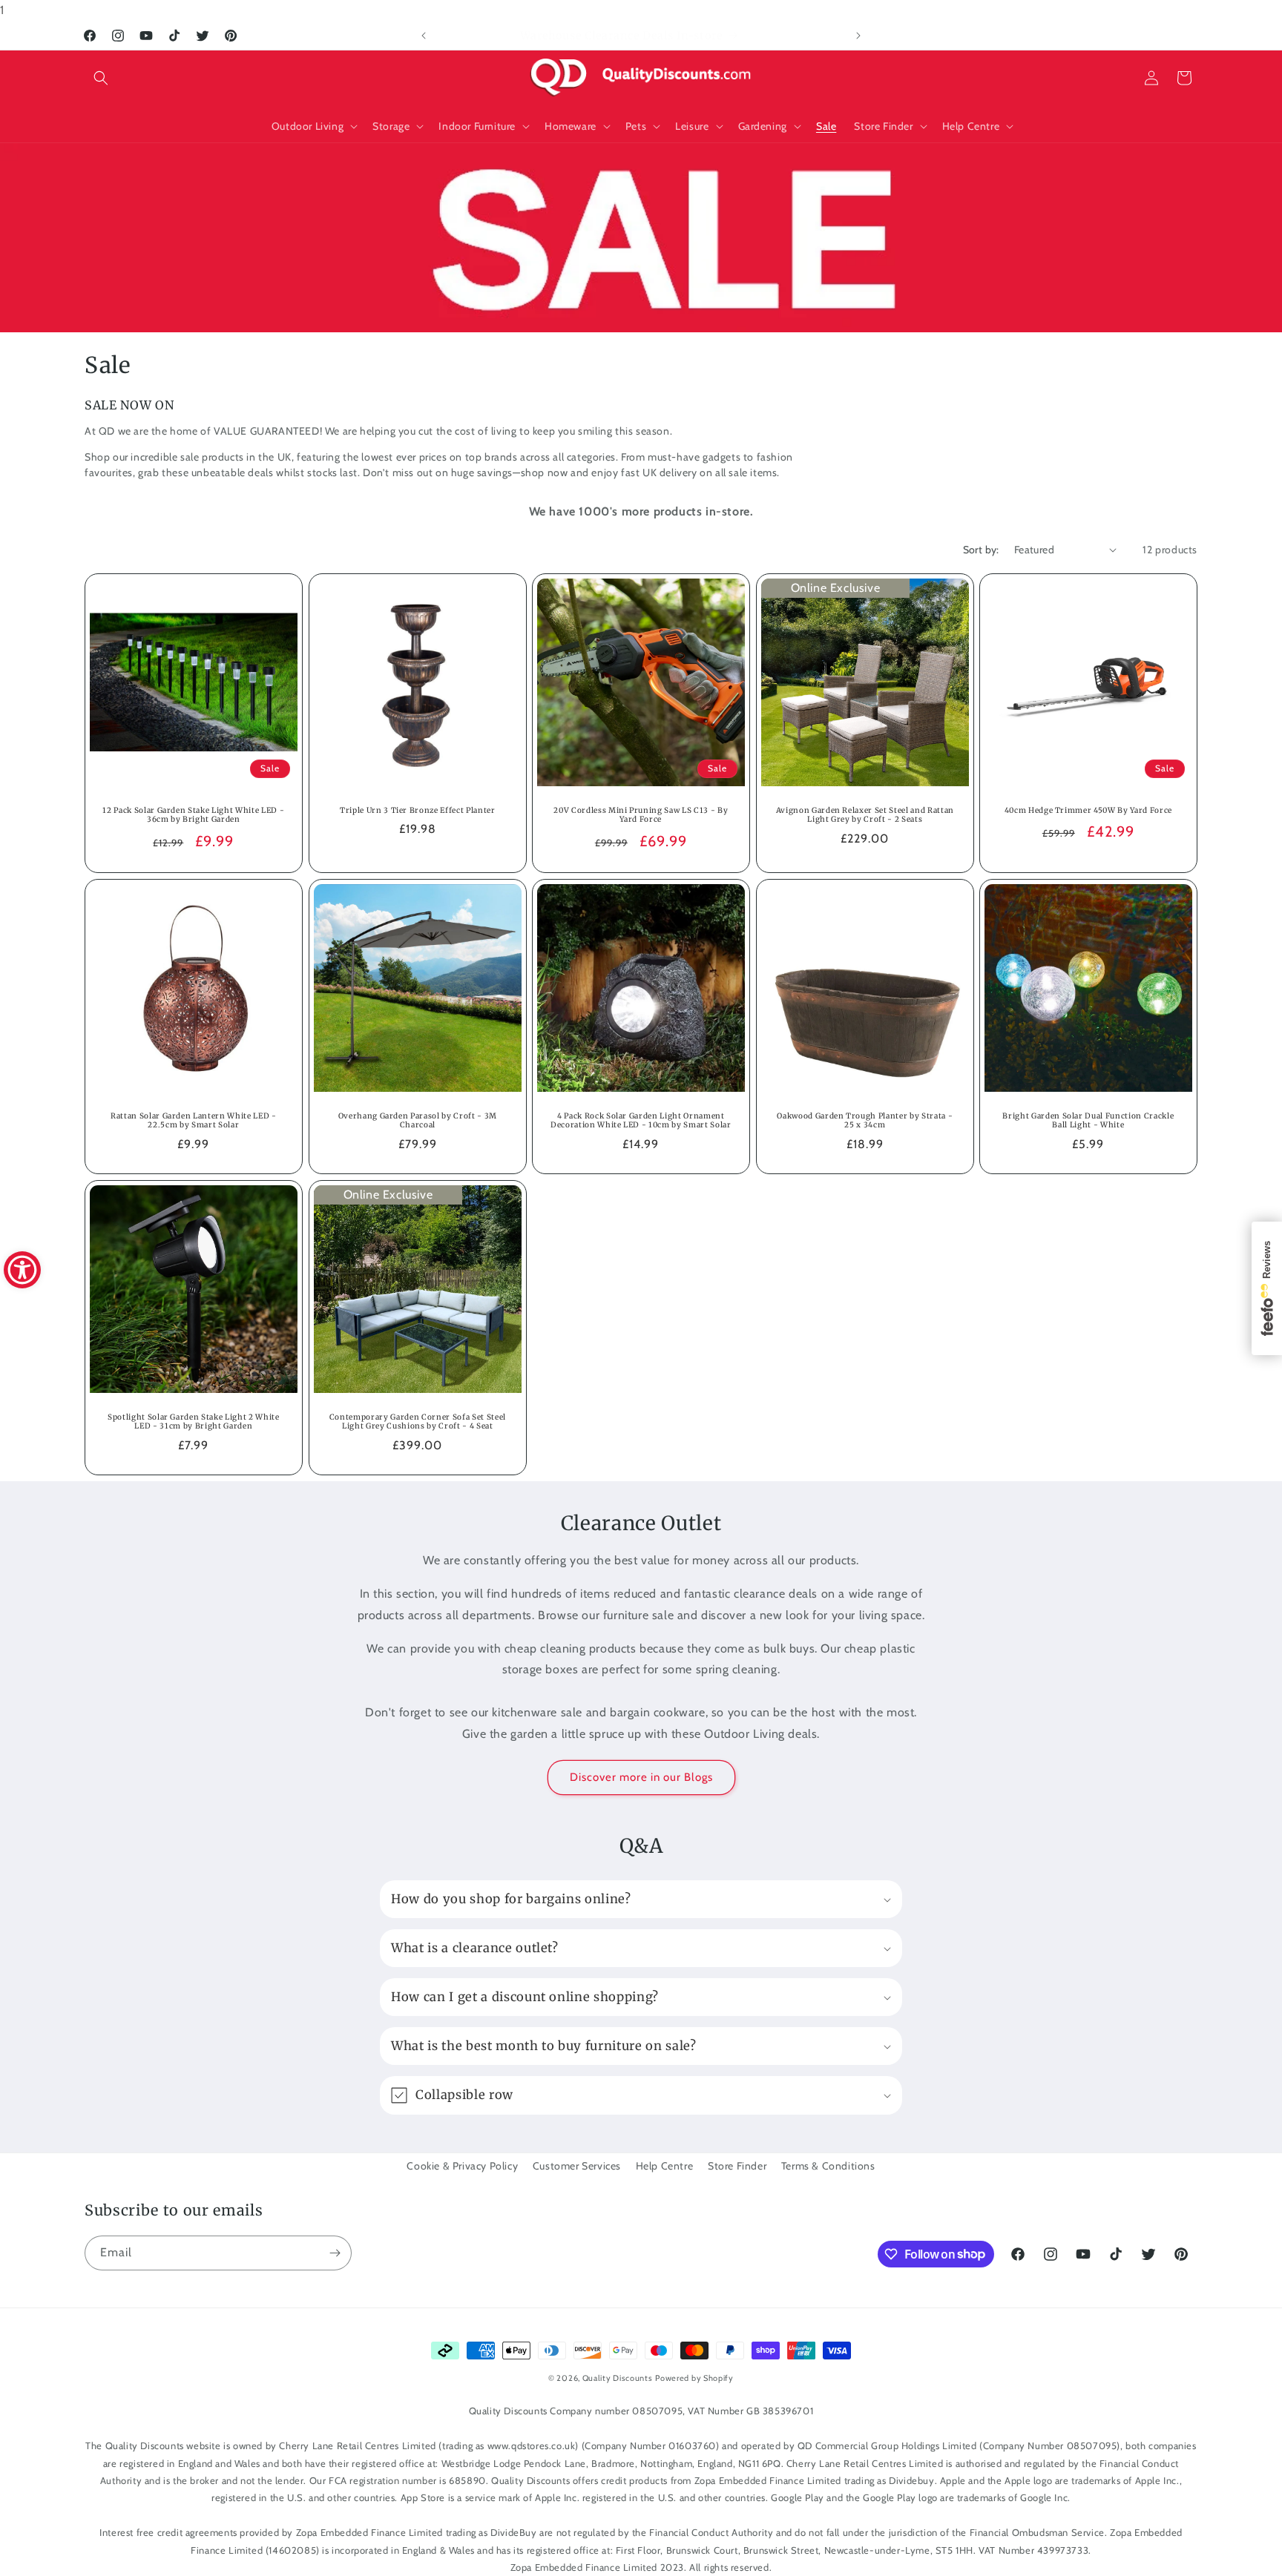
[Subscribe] (335, 2253)
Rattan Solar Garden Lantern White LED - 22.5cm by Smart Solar (194, 1120)
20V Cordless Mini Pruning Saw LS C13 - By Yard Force (641, 815)
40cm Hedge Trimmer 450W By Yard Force (1088, 810)
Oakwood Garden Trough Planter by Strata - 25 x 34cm (865, 1120)
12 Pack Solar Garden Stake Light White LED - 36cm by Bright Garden (193, 815)
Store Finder (737, 2166)
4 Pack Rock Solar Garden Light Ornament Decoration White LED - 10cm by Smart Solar (641, 1120)
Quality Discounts (618, 2378)
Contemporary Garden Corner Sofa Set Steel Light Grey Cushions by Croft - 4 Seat (417, 1422)
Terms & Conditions (828, 2166)
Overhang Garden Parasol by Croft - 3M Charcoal (417, 1120)
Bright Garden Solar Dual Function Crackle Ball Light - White (1089, 1120)
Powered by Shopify (694, 2378)
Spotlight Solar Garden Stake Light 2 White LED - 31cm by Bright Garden (194, 1422)
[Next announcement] (858, 36)
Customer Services (577, 2166)
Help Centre (665, 2166)
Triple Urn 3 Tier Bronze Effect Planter (418, 810)
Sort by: (981, 550)
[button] (101, 78)
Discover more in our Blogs (641, 1777)
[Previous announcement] (424, 36)
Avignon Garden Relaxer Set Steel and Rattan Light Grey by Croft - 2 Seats (864, 815)
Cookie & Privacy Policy (462, 2166)
